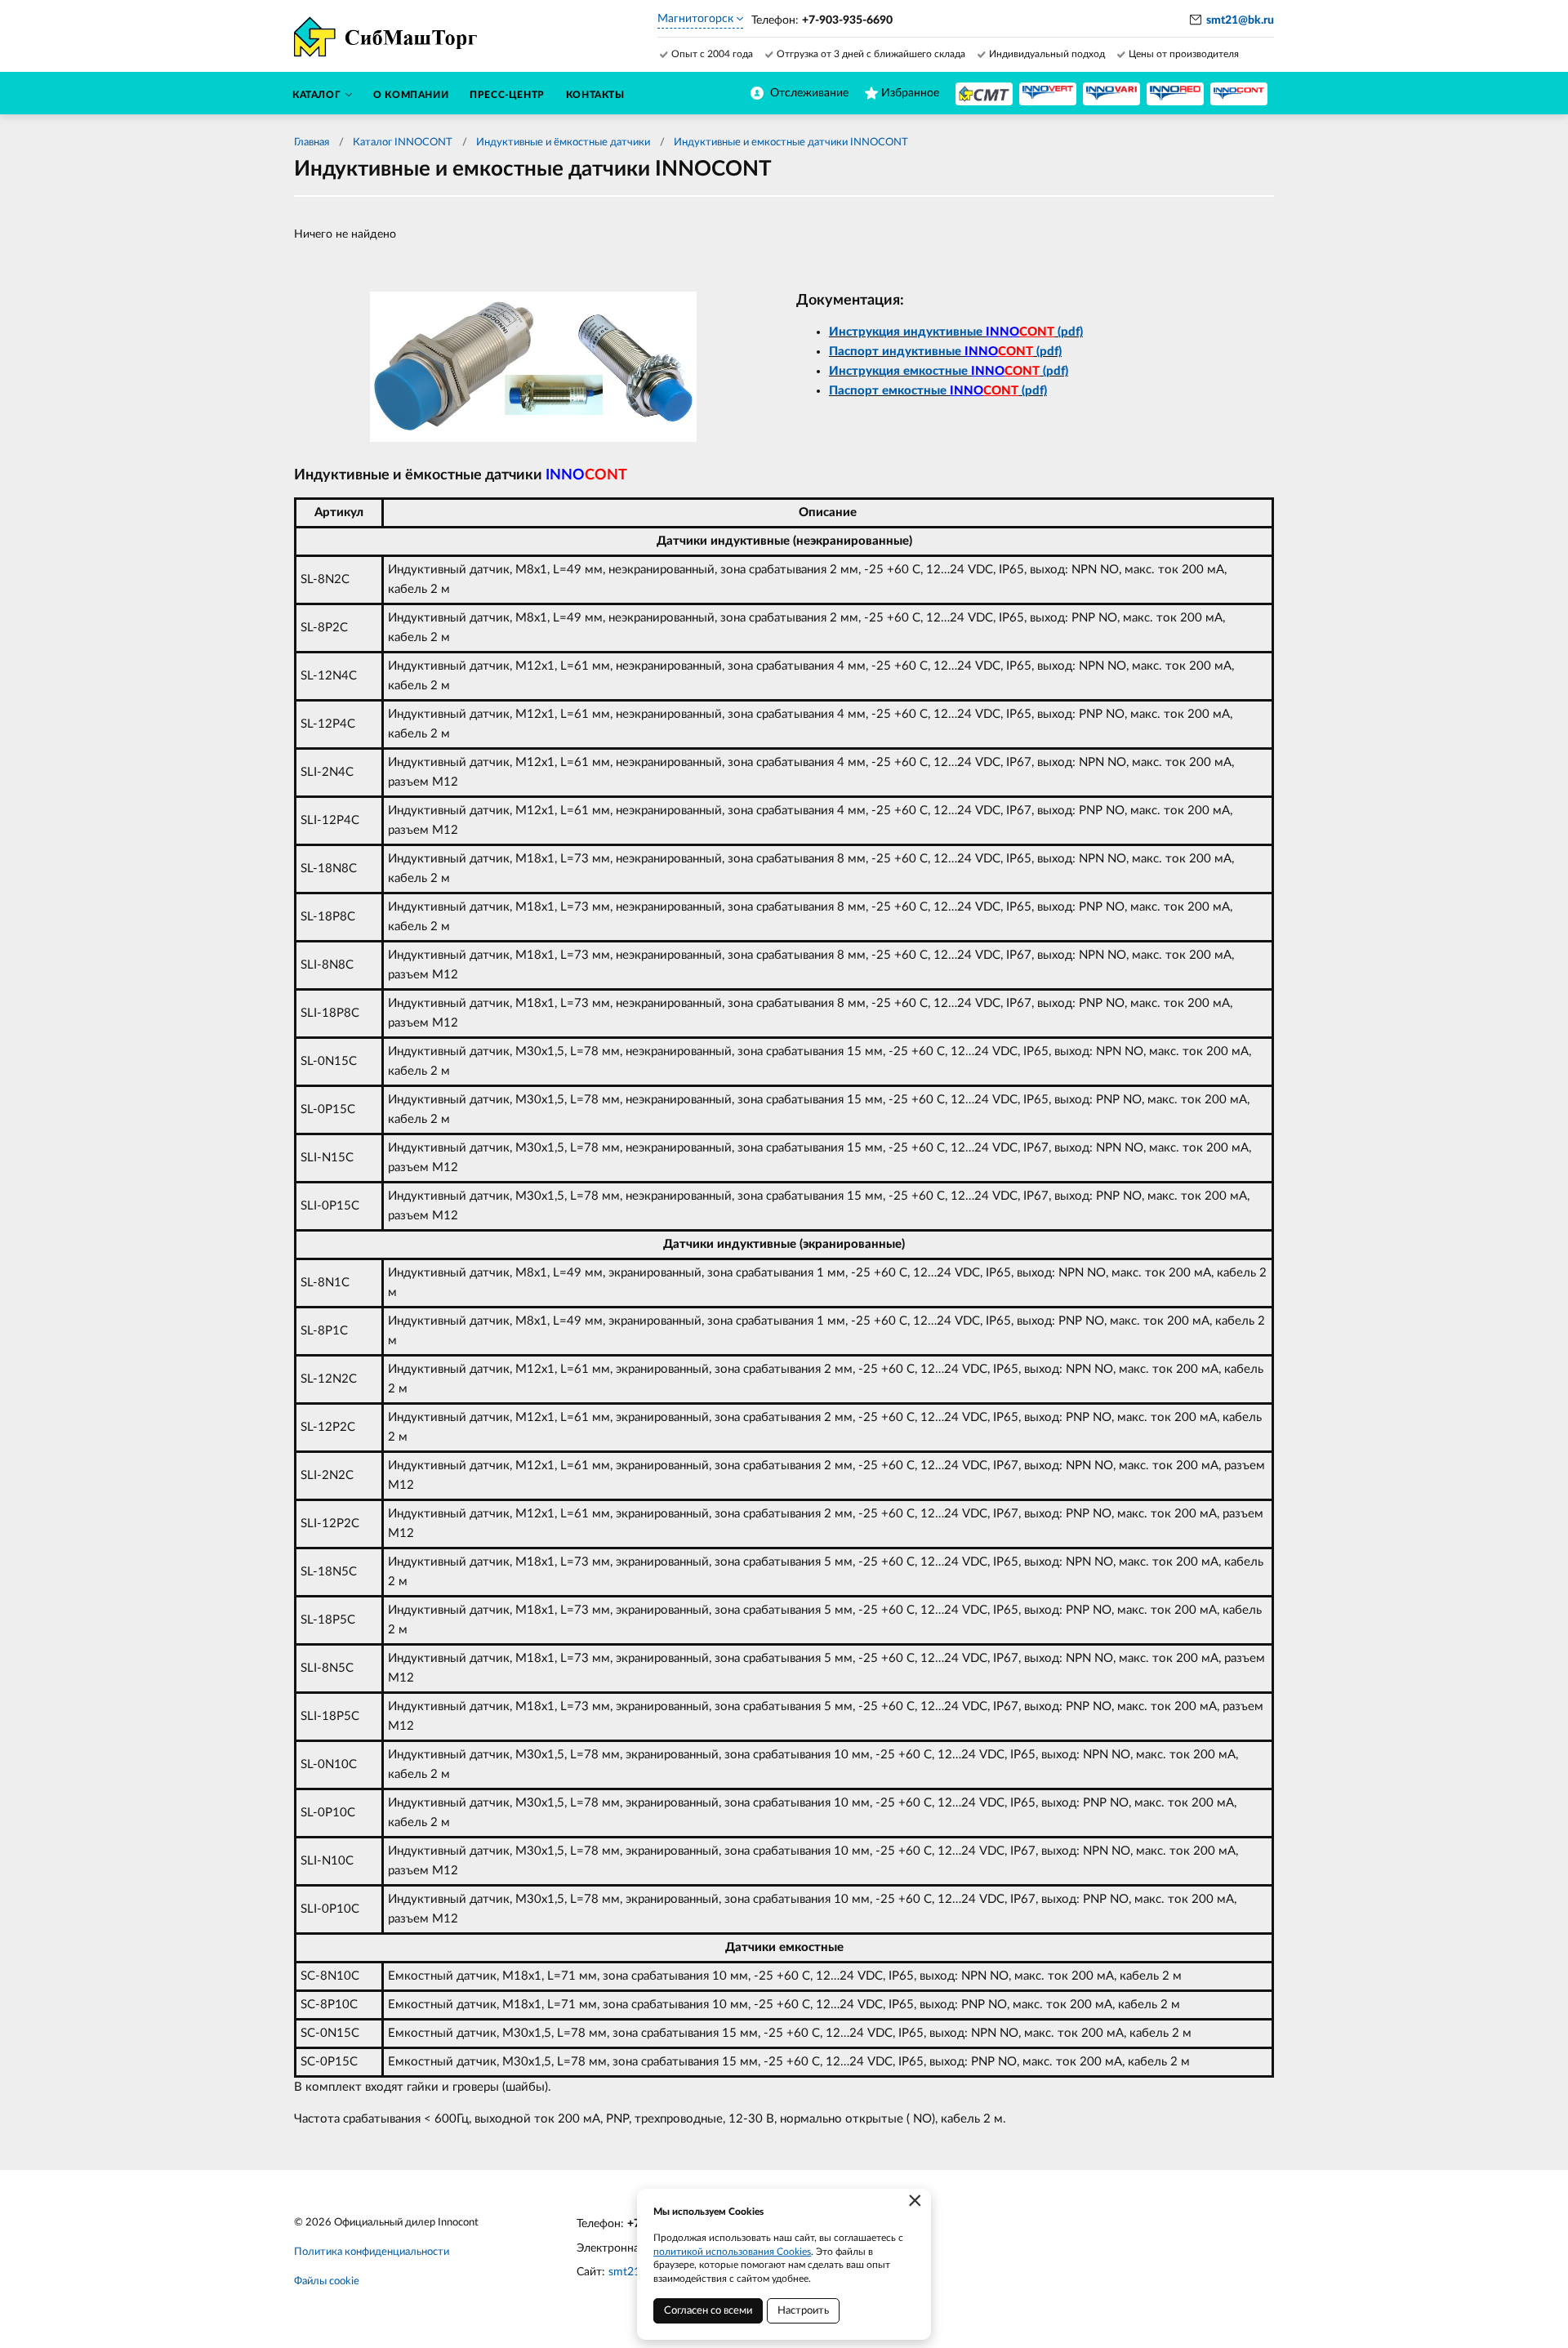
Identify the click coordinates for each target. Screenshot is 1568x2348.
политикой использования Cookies (732, 2252)
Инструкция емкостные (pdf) (949, 371)
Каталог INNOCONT (403, 143)
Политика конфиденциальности (372, 2252)
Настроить (803, 2311)
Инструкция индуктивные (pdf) (956, 332)
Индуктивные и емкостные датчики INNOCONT (791, 143)
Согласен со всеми (708, 2311)
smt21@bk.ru (1240, 20)
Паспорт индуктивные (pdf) (945, 352)
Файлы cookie (327, 2281)
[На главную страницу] (984, 94)
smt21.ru (631, 2272)
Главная (312, 143)
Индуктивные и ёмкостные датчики (563, 143)
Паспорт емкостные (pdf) (938, 391)
